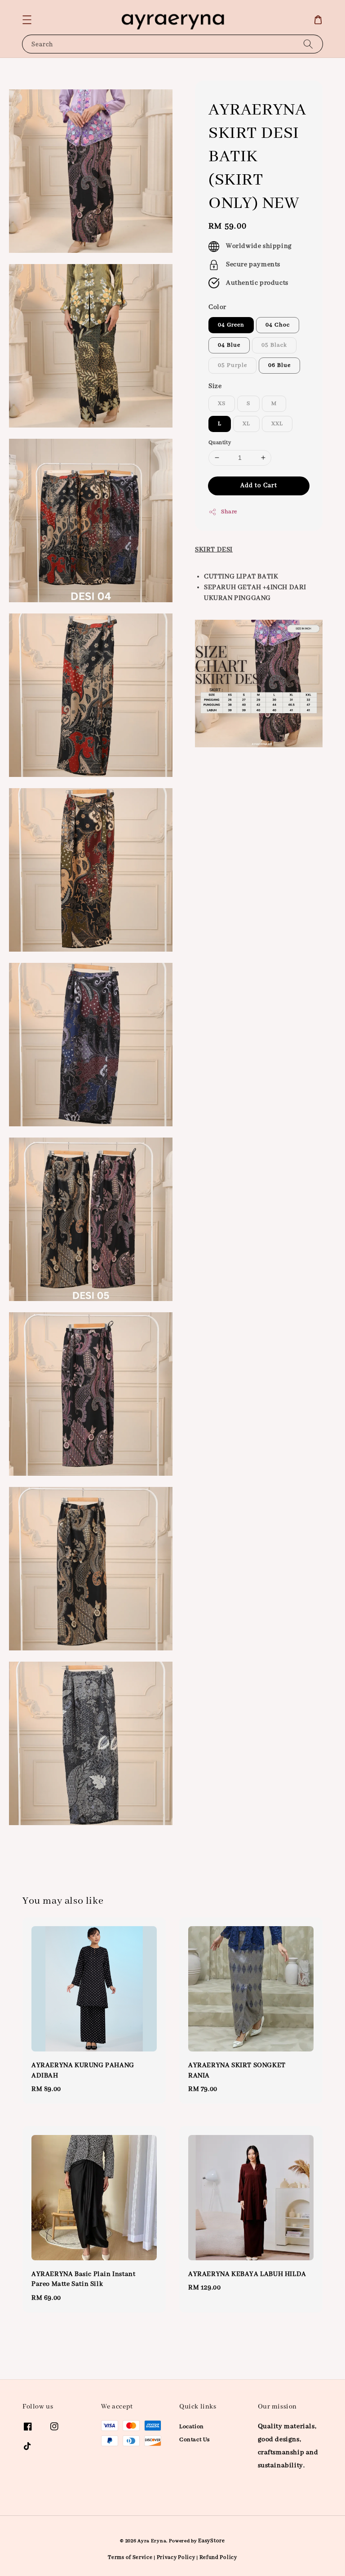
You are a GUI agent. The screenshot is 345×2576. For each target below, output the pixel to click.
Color (217, 307)
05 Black (274, 345)
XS (222, 404)
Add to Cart (259, 485)
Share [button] (229, 512)
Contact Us (195, 2440)
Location (192, 2427)
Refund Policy (218, 2557)
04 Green (231, 325)
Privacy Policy (176, 2557)
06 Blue (279, 365)
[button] (27, 20)
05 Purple (232, 365)
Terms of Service (130, 2557)
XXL (277, 424)
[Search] (308, 44)
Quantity (220, 443)
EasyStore (211, 2541)
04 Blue (229, 345)
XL (246, 424)
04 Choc (278, 325)
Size (215, 386)
